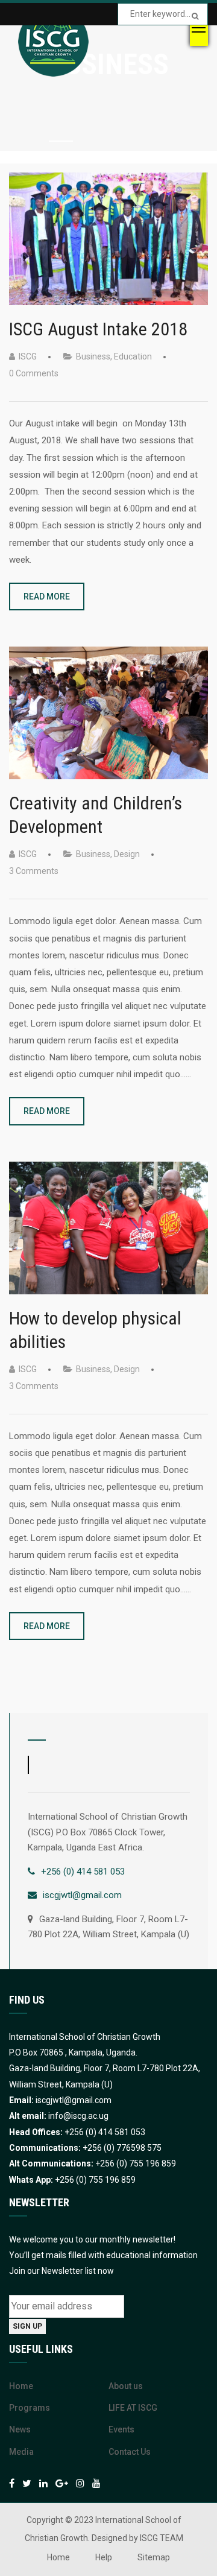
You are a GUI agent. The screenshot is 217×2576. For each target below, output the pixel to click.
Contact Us (130, 2452)
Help (104, 2557)
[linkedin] (43, 2483)
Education (133, 356)
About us (126, 2386)
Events (121, 2429)
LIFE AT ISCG (133, 2408)
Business (93, 356)
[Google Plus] (62, 2483)
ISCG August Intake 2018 (98, 329)
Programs (30, 2408)
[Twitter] (27, 2483)
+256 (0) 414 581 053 (83, 1872)
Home (21, 2386)
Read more (47, 597)
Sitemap (154, 2557)
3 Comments (34, 871)
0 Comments (34, 373)
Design (127, 854)
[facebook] (12, 2483)
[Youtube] (96, 2483)
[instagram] (80, 2483)
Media (21, 2452)
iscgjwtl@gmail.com (82, 1895)
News (20, 2429)
